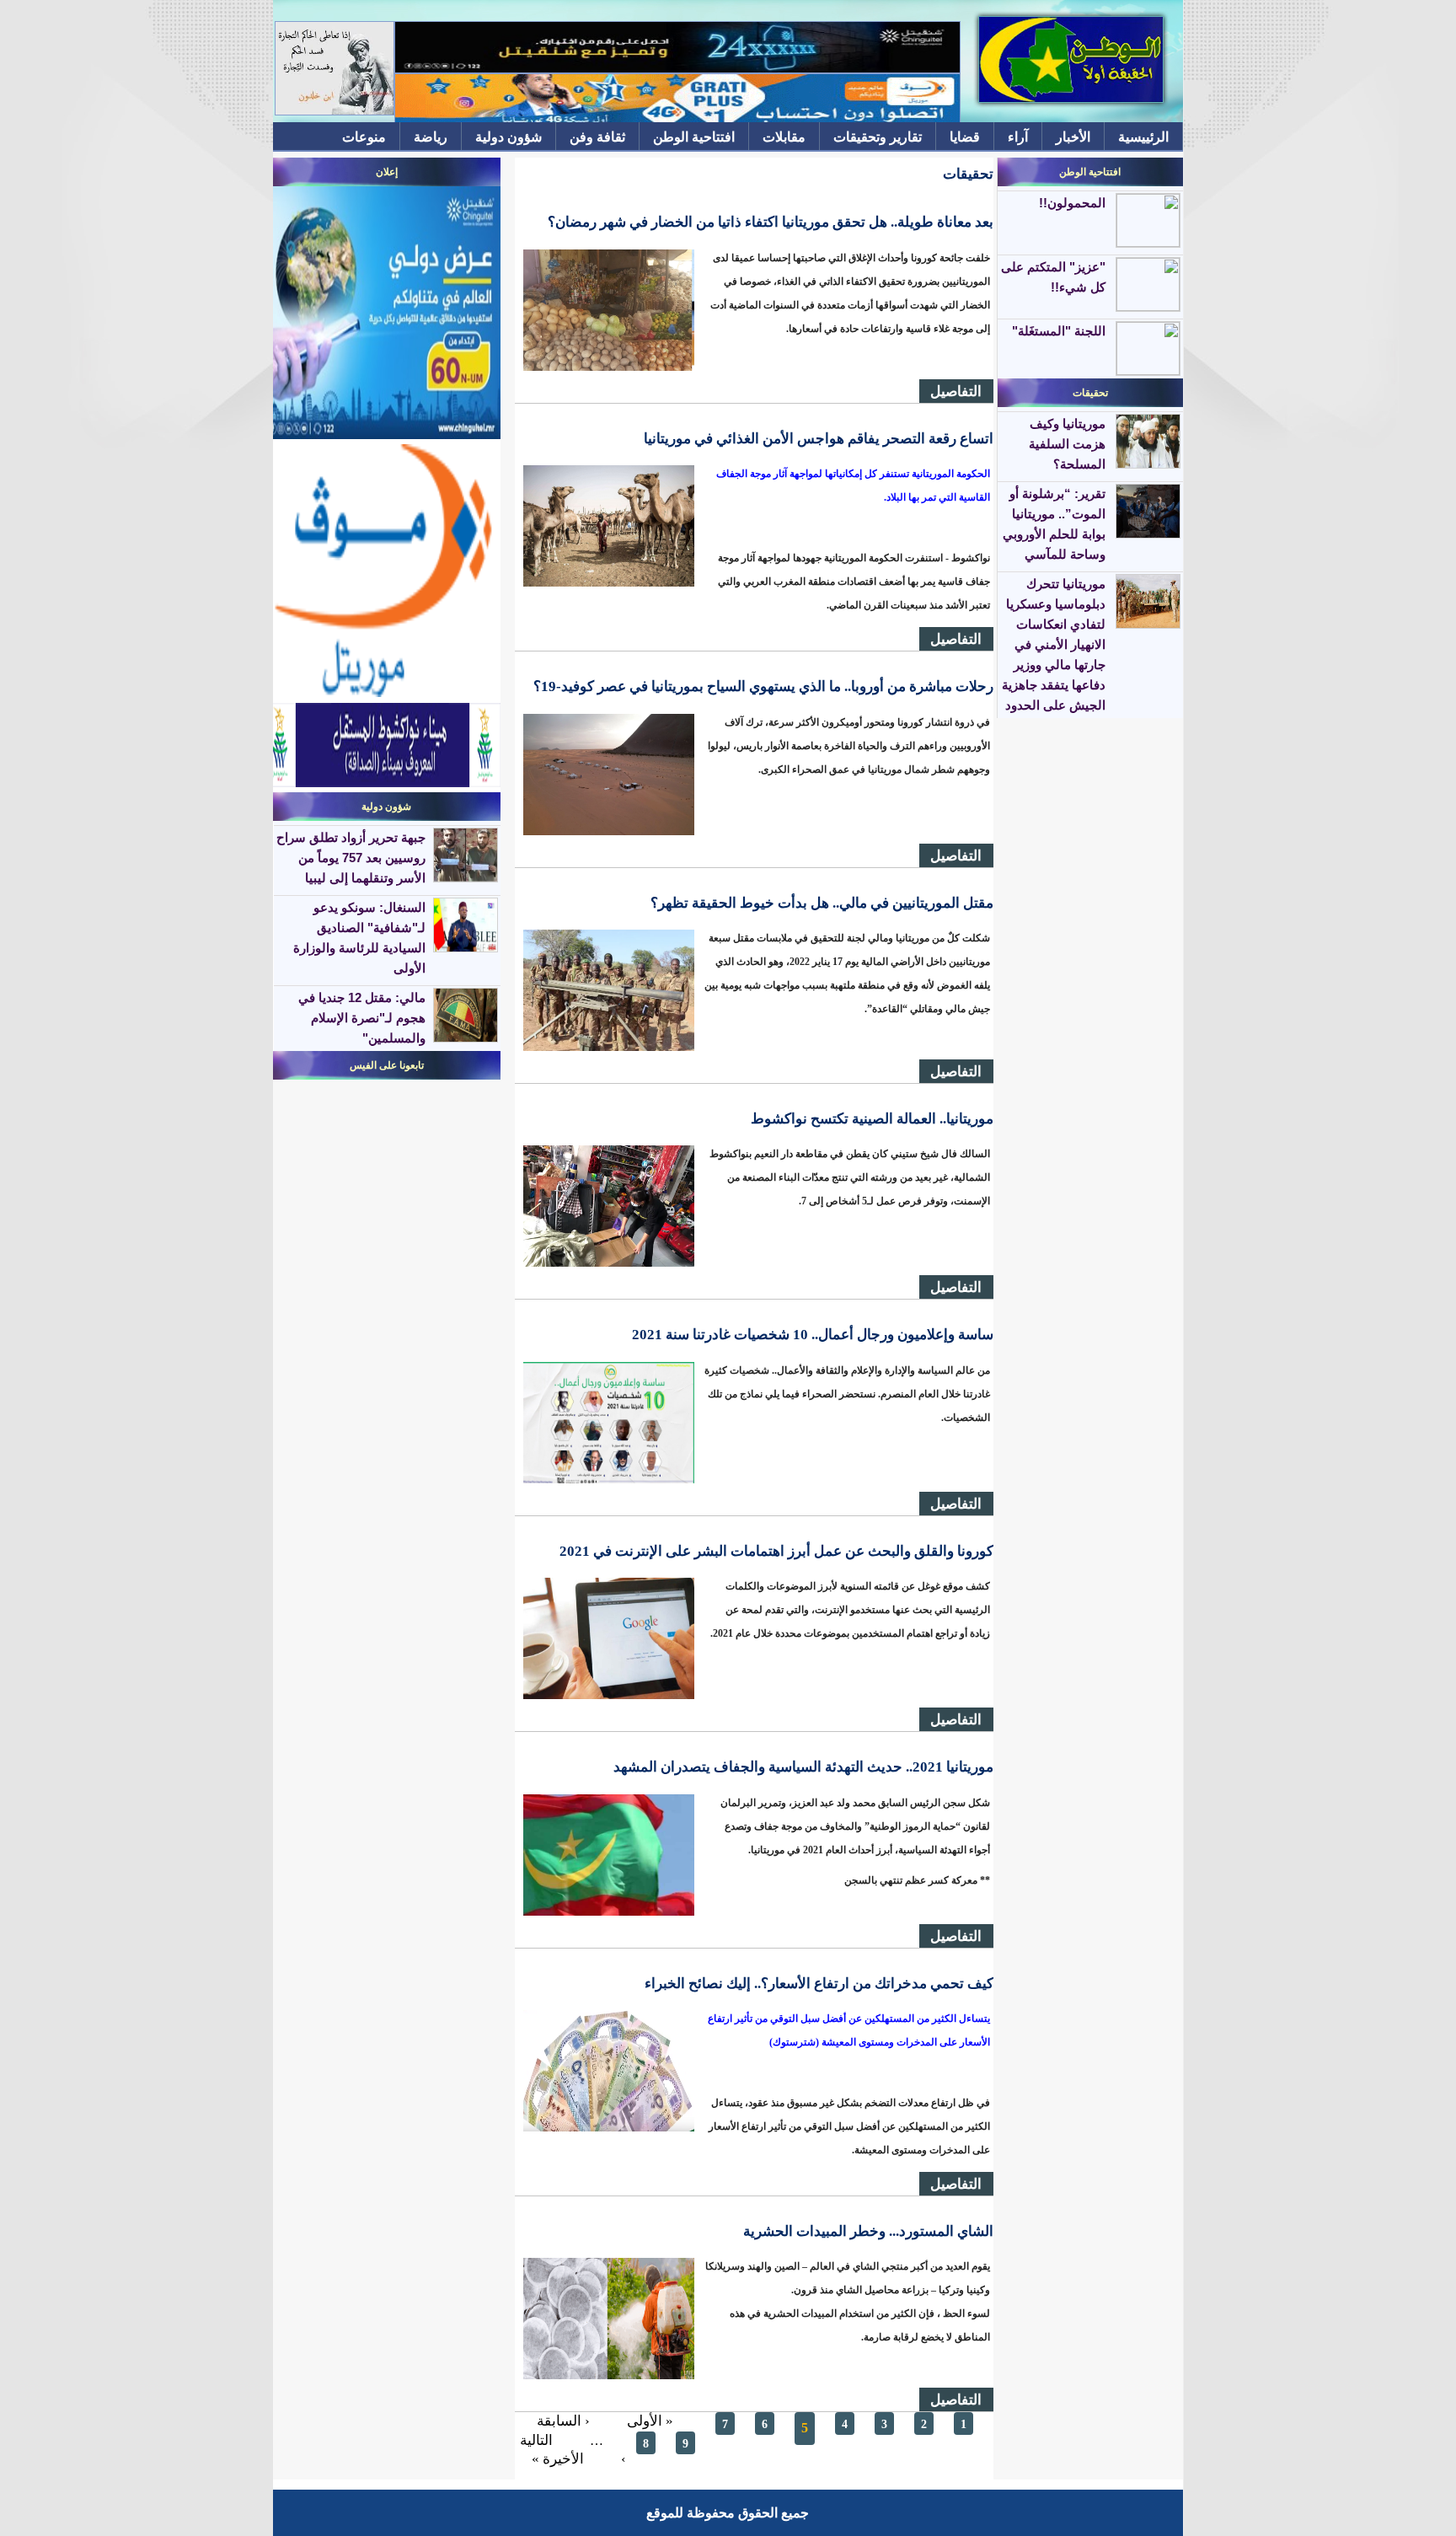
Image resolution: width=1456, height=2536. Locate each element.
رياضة (431, 137)
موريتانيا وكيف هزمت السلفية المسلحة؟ (1067, 444)
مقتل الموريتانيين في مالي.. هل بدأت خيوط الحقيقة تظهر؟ (822, 903)
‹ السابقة (563, 2421)
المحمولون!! (1072, 203)
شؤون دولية (509, 137)
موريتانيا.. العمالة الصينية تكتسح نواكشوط (872, 1119)
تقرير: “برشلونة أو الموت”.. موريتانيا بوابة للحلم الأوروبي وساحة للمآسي (1054, 524)
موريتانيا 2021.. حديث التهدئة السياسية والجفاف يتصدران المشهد (803, 1767)
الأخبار (1073, 137)
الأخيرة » (558, 2459)
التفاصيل (956, 391)
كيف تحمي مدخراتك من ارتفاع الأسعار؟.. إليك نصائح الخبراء (819, 1984)
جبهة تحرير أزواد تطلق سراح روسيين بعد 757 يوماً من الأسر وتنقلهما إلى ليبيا (351, 858)
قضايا (965, 137)
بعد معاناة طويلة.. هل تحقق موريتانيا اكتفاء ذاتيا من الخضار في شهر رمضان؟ (771, 222)
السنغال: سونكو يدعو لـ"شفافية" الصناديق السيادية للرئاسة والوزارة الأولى (359, 938)
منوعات (364, 137)
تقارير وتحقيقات (878, 137)
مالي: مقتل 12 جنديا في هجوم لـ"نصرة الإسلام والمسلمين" (362, 1018)
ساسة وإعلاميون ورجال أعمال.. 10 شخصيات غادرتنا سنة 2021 (813, 1335)
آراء (1018, 137)
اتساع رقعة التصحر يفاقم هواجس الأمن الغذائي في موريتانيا (819, 439)
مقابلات (784, 137)
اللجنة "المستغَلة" (1059, 331)
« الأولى (650, 2421)
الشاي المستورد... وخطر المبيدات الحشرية (868, 2231)
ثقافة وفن (597, 137)
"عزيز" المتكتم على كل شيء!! (1053, 277)
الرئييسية (1143, 137)
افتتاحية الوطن (694, 137)
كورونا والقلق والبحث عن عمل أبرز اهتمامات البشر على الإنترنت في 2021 (776, 1551)
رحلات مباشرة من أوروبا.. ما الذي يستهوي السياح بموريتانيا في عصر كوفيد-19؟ (763, 686)
